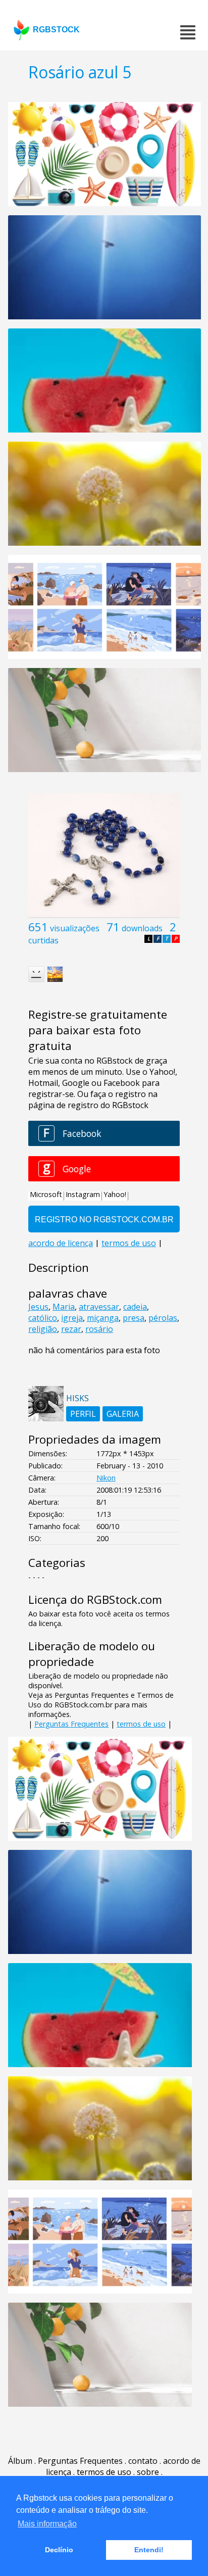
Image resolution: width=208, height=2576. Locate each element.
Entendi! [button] (149, 2550)
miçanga (103, 1318)
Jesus (38, 1307)
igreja (72, 1318)
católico (43, 1318)
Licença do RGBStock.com (95, 1600)
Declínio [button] (59, 2550)
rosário (99, 1329)
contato (143, 2461)
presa (134, 1318)
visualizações (75, 928)
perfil (83, 1414)
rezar (71, 1329)
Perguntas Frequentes (71, 1724)
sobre (148, 2472)
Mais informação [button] (47, 2524)
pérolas (163, 1318)
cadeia (135, 1307)
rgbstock (56, 30)
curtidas (43, 940)
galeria (123, 1414)
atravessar (99, 1307)
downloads (142, 928)
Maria (64, 1307)
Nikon (106, 1478)
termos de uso (141, 1724)
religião (43, 1329)
